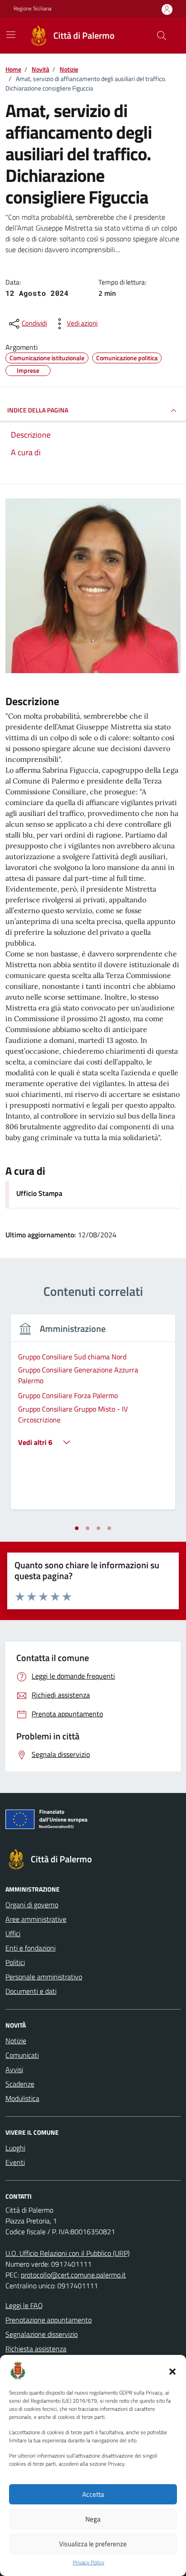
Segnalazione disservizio (42, 2334)
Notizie (16, 2041)
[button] (172, 2371)
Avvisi (14, 2069)
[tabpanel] (93, 1417)
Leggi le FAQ (24, 2305)
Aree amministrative (36, 1919)
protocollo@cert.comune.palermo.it (73, 2275)
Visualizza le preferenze (93, 2544)
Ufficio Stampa (39, 1193)
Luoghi (15, 2148)
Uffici (13, 1933)
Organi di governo (32, 1905)
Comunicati (22, 2055)
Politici (15, 1962)
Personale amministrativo (44, 1977)
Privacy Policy (88, 2562)
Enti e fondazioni (30, 1948)
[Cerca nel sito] (162, 36)
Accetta (93, 2494)
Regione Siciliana (33, 9)
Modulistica (22, 2098)
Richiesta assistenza (36, 2349)
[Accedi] (167, 9)
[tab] (77, 1528)
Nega (93, 2519)
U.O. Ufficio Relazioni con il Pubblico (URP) (67, 2253)
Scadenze (20, 2084)
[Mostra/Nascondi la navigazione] (11, 35)
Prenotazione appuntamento (49, 2320)
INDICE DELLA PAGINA (38, 410)
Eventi (15, 2162)
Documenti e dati (31, 1991)
